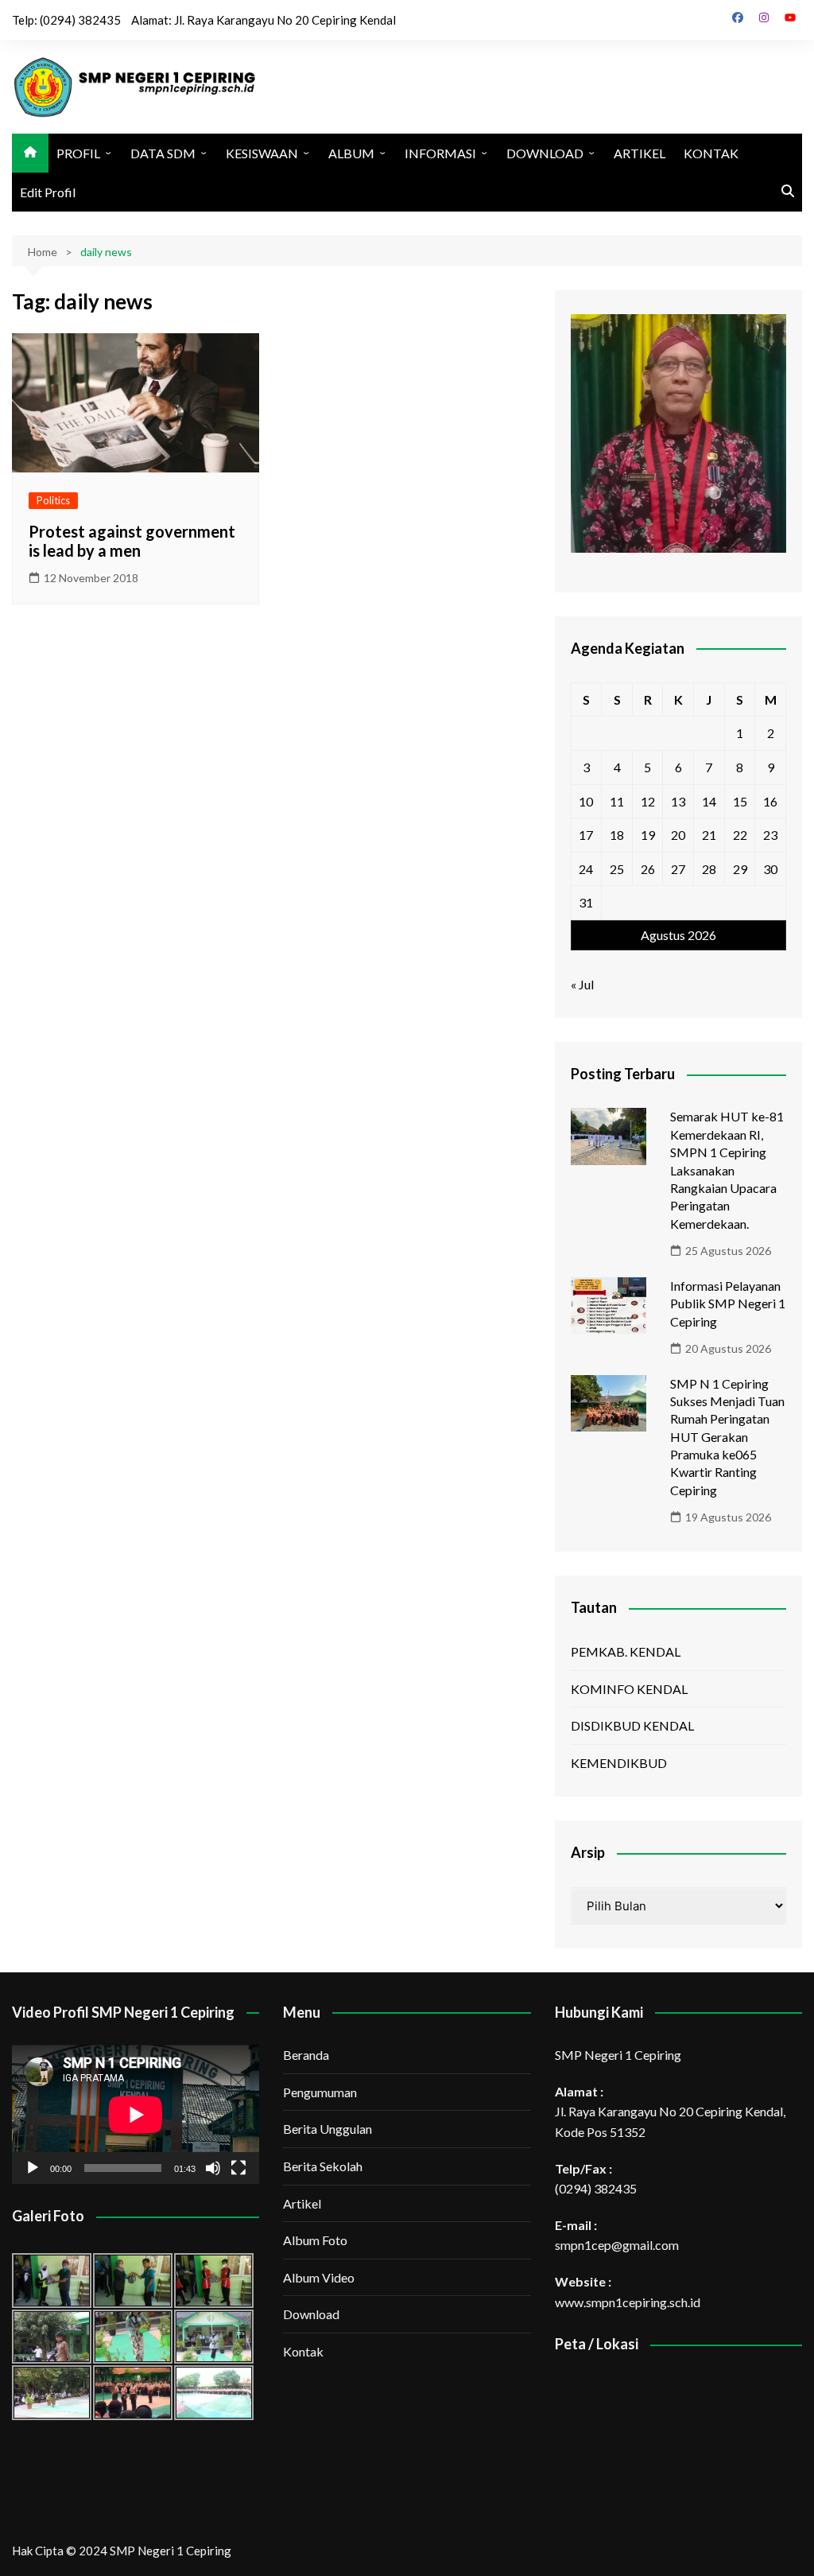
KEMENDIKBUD (619, 1763)
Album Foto (315, 2240)
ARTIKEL (640, 153)
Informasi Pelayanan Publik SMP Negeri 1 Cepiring (728, 1304)
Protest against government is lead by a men (132, 541)
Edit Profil (48, 192)
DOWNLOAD (545, 153)
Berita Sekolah (323, 2166)
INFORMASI (440, 153)
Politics (53, 500)
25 (617, 869)
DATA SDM (163, 153)
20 (678, 835)
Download (311, 2314)
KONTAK (711, 153)
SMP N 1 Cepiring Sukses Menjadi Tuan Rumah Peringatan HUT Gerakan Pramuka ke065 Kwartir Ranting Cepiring (727, 1437)
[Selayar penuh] (238, 2168)
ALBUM (351, 153)
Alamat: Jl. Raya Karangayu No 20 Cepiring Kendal (264, 20)
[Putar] (33, 2168)
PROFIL (78, 153)
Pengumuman (320, 2092)
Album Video (319, 2277)
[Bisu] (213, 2168)
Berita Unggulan (328, 2129)
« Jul (582, 984)
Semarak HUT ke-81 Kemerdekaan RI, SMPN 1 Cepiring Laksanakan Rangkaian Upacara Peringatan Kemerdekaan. (727, 1169)
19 (648, 835)
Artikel (302, 2203)
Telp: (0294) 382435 (66, 20)
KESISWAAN (262, 153)
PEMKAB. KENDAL (626, 1651)
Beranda (306, 2055)
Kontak (303, 2351)
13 (678, 801)
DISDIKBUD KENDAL (632, 1725)
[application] (136, 2114)
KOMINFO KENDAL (629, 1689)
